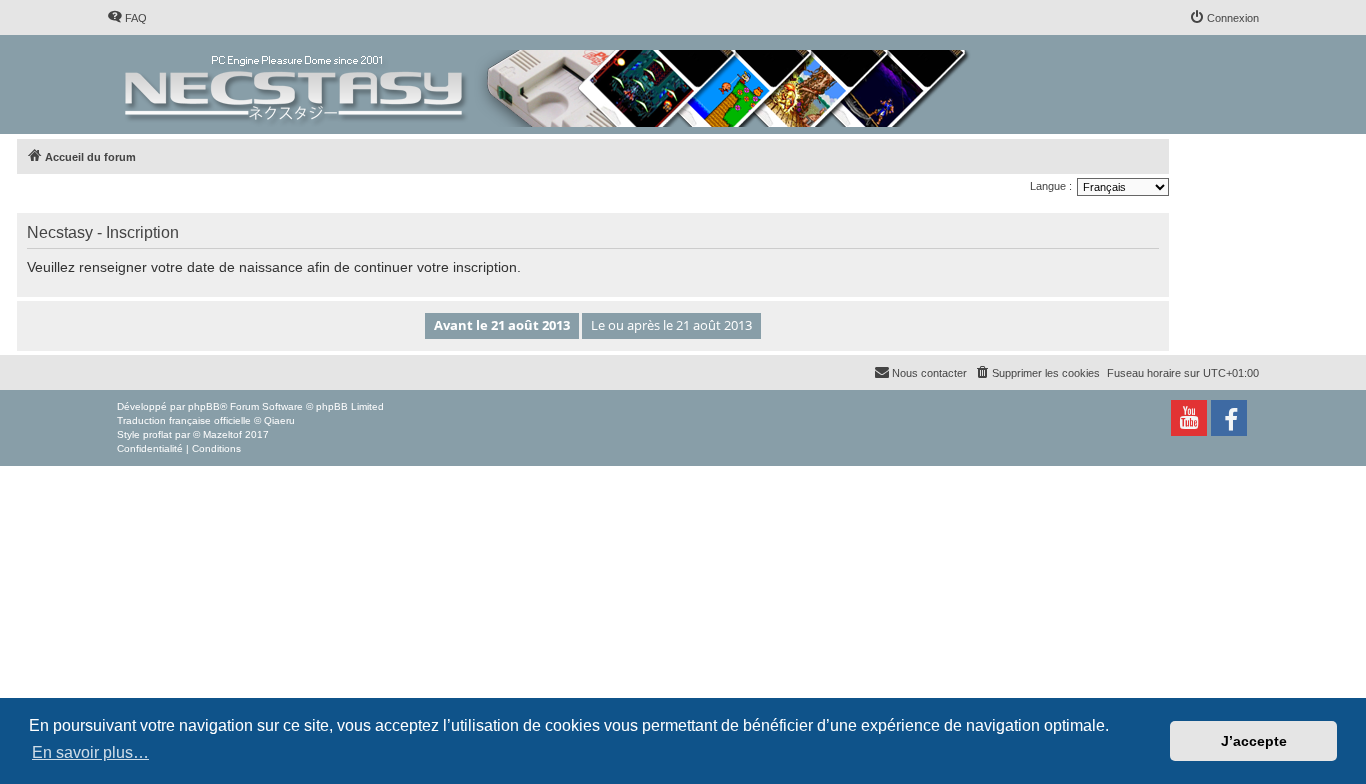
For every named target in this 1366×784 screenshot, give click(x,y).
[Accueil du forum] (548, 84)
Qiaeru (279, 420)
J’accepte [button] (1254, 741)
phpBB (204, 406)
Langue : (1051, 186)
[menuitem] (127, 18)
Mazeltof (222, 434)
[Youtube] (1189, 418)
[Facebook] (1229, 418)
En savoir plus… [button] (90, 752)
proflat (157, 434)
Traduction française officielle (184, 420)
